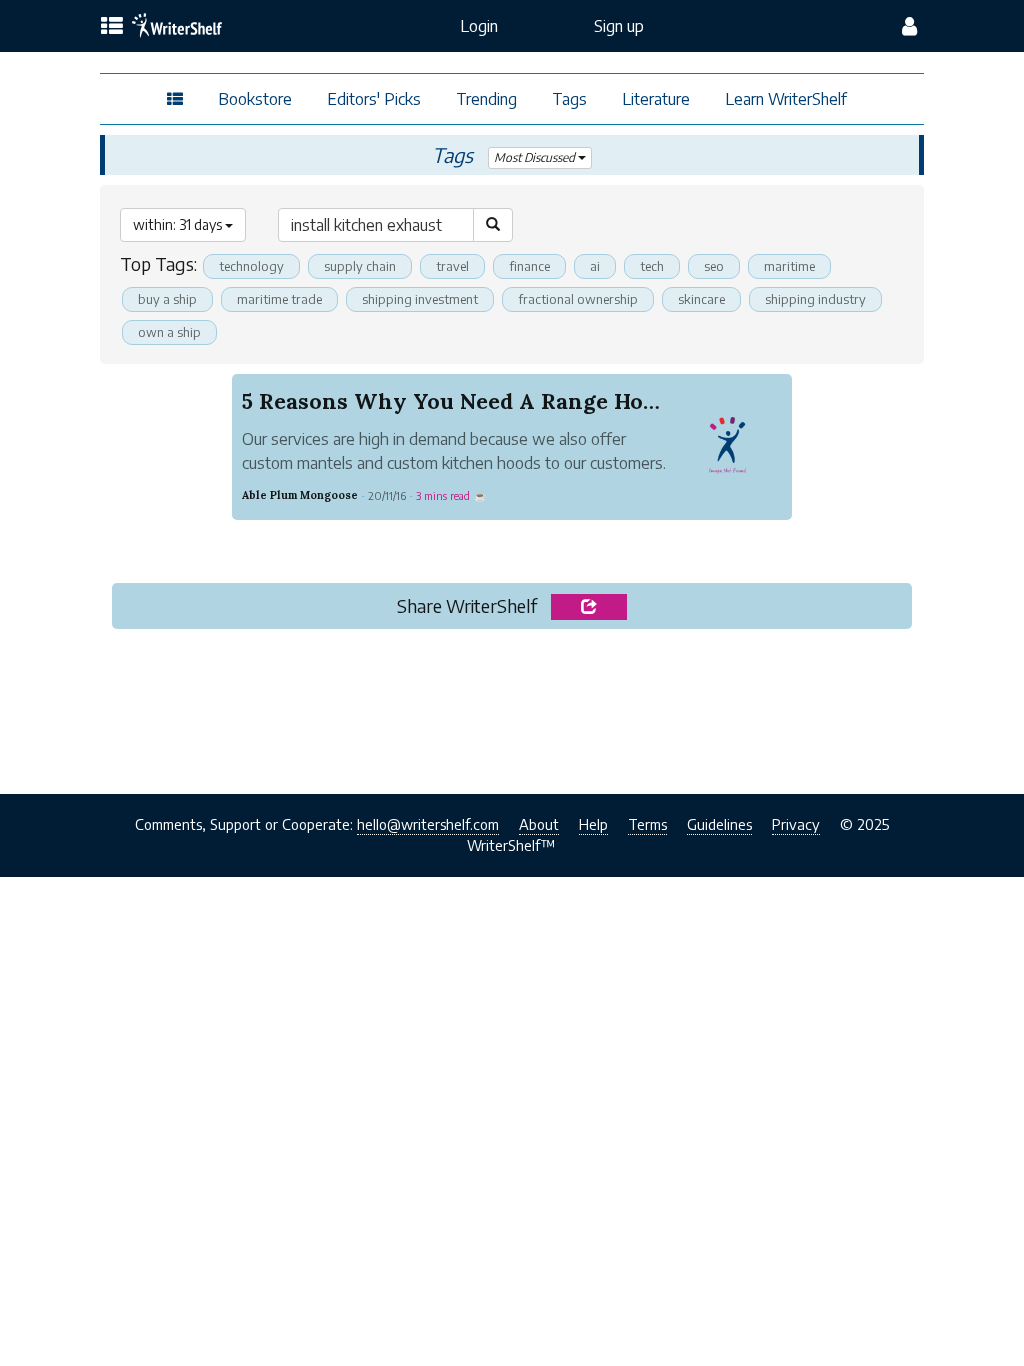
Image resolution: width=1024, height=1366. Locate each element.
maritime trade (279, 299)
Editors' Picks (374, 99)
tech (652, 266)
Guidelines (719, 824)
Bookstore (255, 99)
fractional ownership (578, 299)
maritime (789, 266)
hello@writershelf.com (428, 824)
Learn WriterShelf (786, 99)
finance (529, 266)
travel (452, 266)
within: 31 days (179, 224)
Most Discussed (536, 157)
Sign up (619, 26)
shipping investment (420, 299)
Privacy (796, 824)
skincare (701, 299)
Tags (569, 99)
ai (595, 266)
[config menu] (909, 26)
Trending (486, 99)
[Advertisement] (511, 706)
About (539, 824)
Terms (647, 824)
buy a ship (167, 299)
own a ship (169, 332)
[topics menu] (112, 27)
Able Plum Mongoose (300, 495)
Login (479, 26)
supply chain (360, 266)
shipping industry (815, 299)
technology (251, 266)
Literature (656, 99)
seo (714, 266)
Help (593, 824)
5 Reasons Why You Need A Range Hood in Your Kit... (525, 401)
